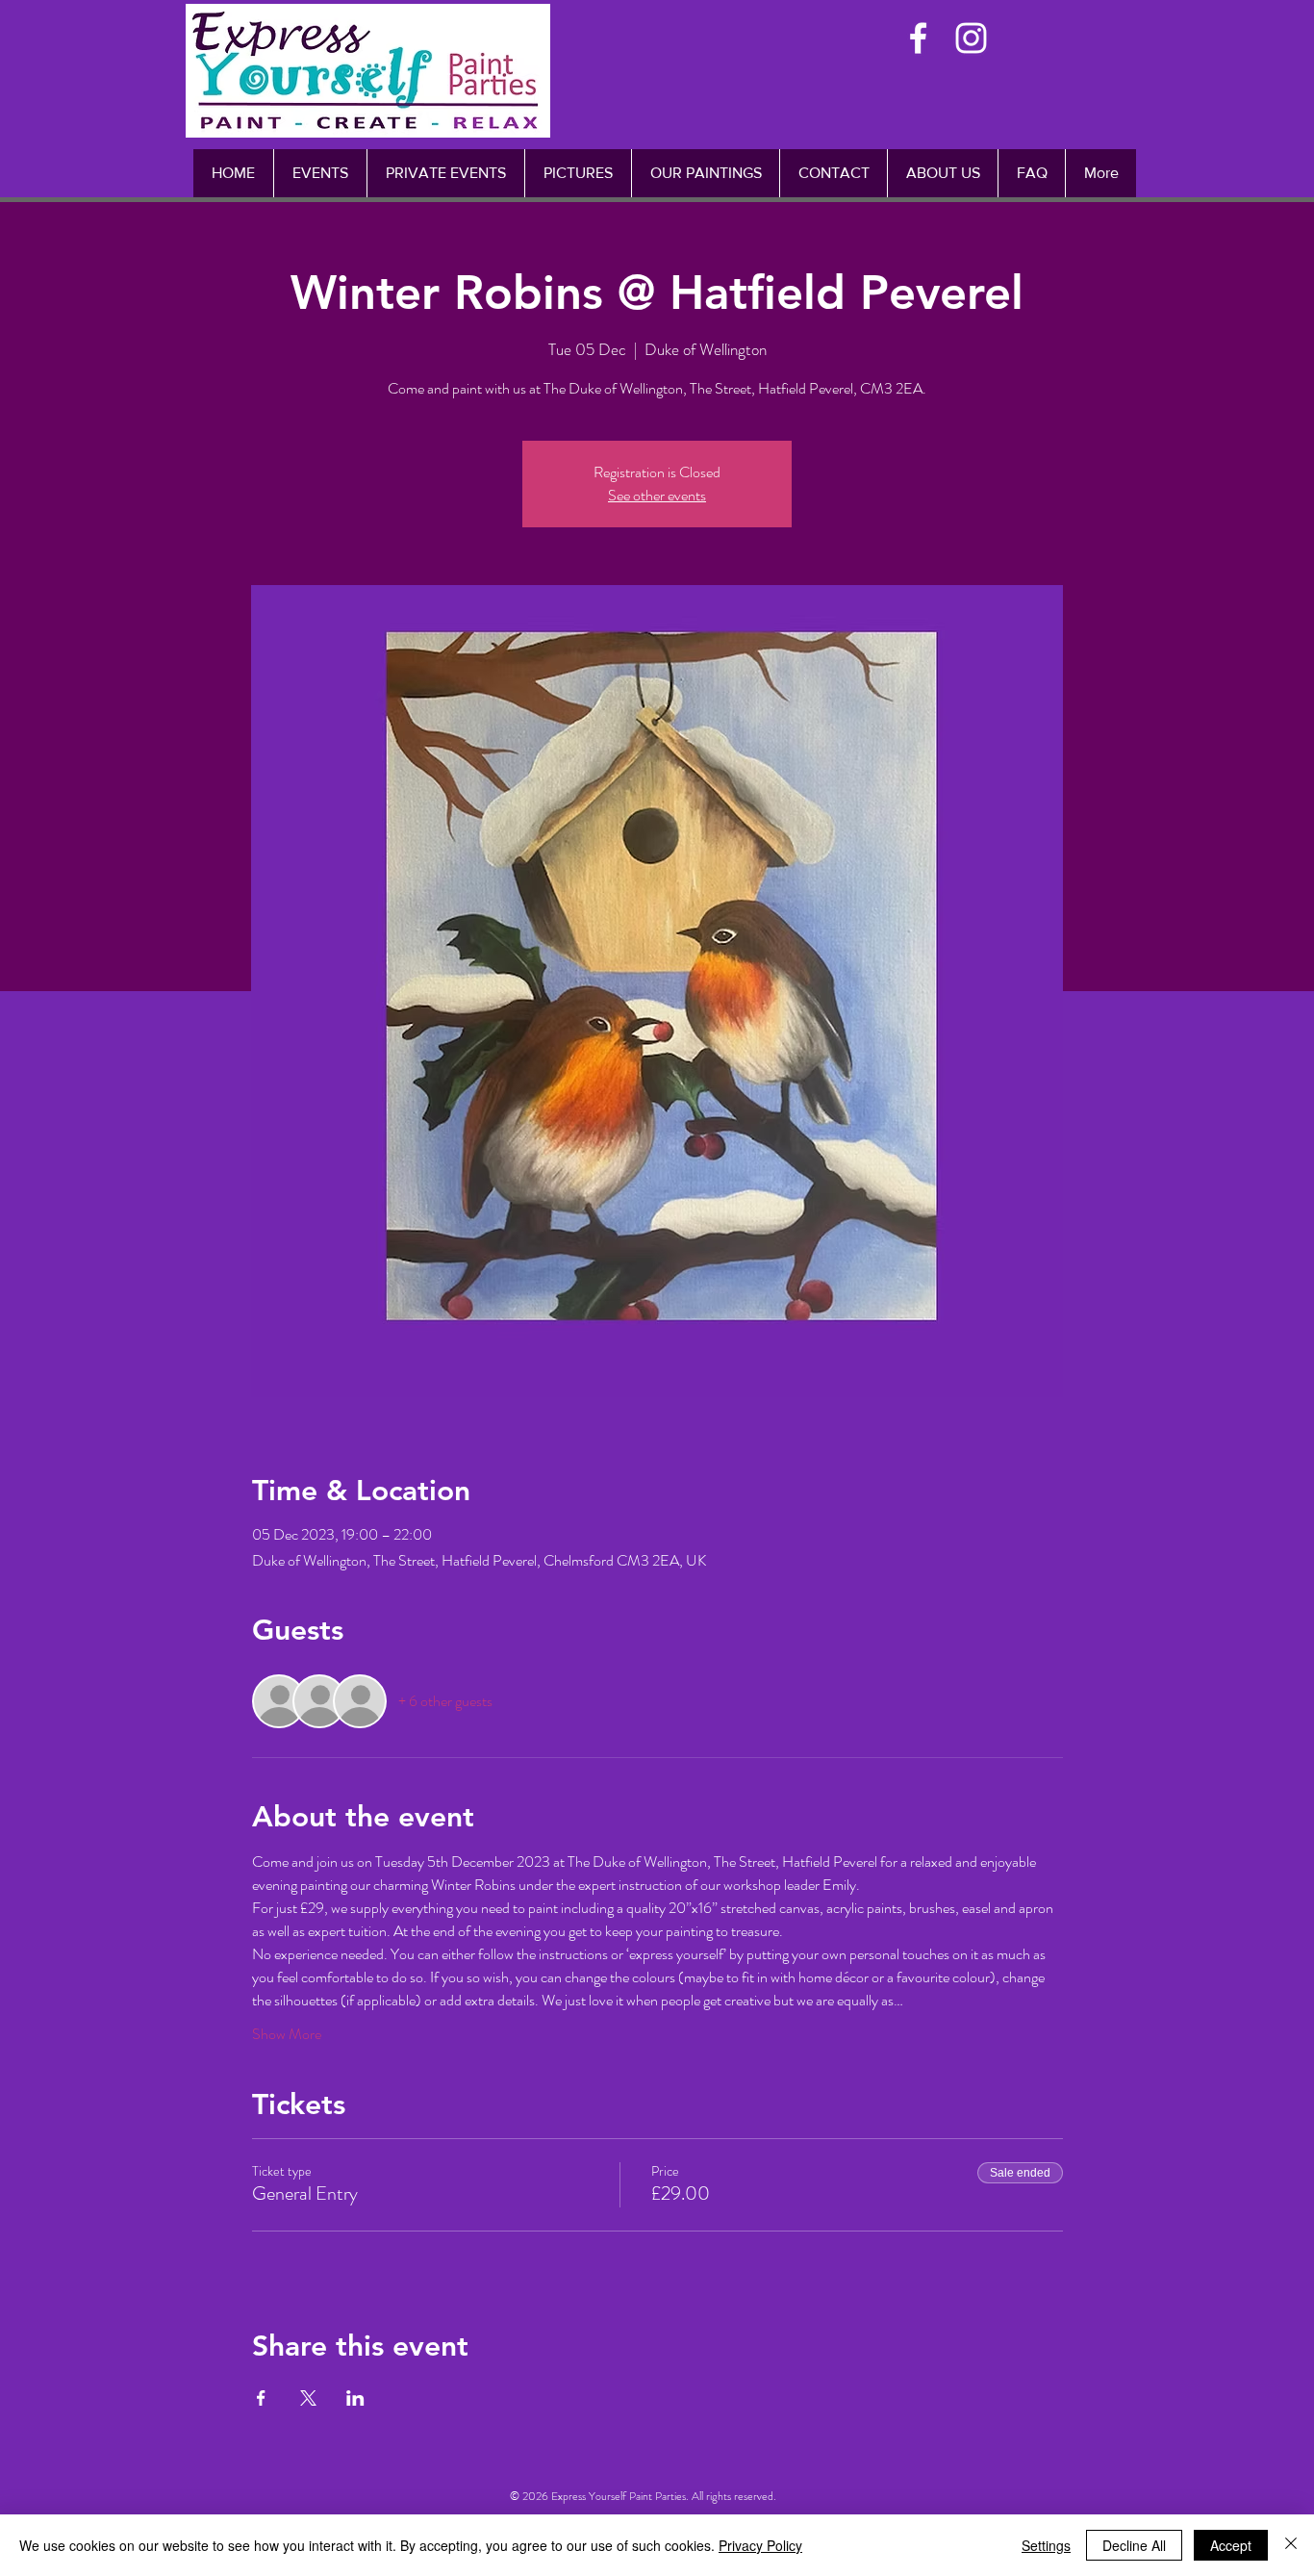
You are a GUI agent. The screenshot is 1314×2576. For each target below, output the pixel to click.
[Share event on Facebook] (261, 2398)
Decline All (1134, 2545)
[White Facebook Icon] (918, 38)
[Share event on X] (308, 2398)
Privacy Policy (760, 2545)
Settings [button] (1046, 2545)
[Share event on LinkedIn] (355, 2398)
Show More (287, 2034)
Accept (1231, 2545)
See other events (657, 495)
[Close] (1291, 2545)
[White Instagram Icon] (971, 38)
